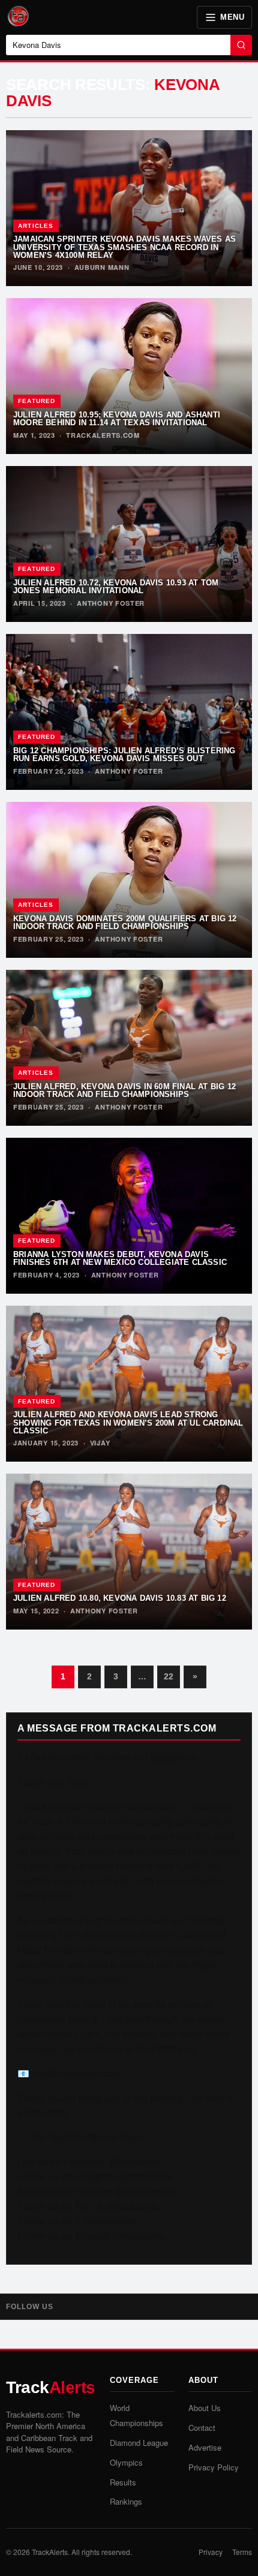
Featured (37, 401)
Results (123, 2482)
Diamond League (139, 2443)
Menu (232, 17)
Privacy (211, 2552)
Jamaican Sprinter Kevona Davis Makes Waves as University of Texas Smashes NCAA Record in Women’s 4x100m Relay (124, 247)
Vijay (100, 1443)
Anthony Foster (111, 603)
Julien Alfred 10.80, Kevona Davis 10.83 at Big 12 (120, 1598)
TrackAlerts (50, 2552)
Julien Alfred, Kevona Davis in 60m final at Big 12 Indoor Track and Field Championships (124, 1090)
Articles (36, 226)
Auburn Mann (102, 267)
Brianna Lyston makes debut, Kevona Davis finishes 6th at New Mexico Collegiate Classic (120, 1258)
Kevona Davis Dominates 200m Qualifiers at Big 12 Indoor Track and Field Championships (125, 922)
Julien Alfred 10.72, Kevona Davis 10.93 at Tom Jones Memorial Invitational (116, 587)
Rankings (126, 2501)
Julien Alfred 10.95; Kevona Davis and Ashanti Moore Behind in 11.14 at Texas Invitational (117, 419)
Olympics (126, 2462)
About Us (205, 2408)
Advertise (205, 2447)
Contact (202, 2428)
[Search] (241, 45)
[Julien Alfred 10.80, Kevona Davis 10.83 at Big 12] (129, 1552)
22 (169, 1676)
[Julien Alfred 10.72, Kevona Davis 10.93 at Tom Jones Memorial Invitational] (129, 544)
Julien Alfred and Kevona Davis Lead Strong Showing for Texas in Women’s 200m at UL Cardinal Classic (128, 1423)
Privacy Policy (214, 2467)
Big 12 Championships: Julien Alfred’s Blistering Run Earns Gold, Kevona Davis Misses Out (124, 755)
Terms (242, 2552)
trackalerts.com (103, 435)
